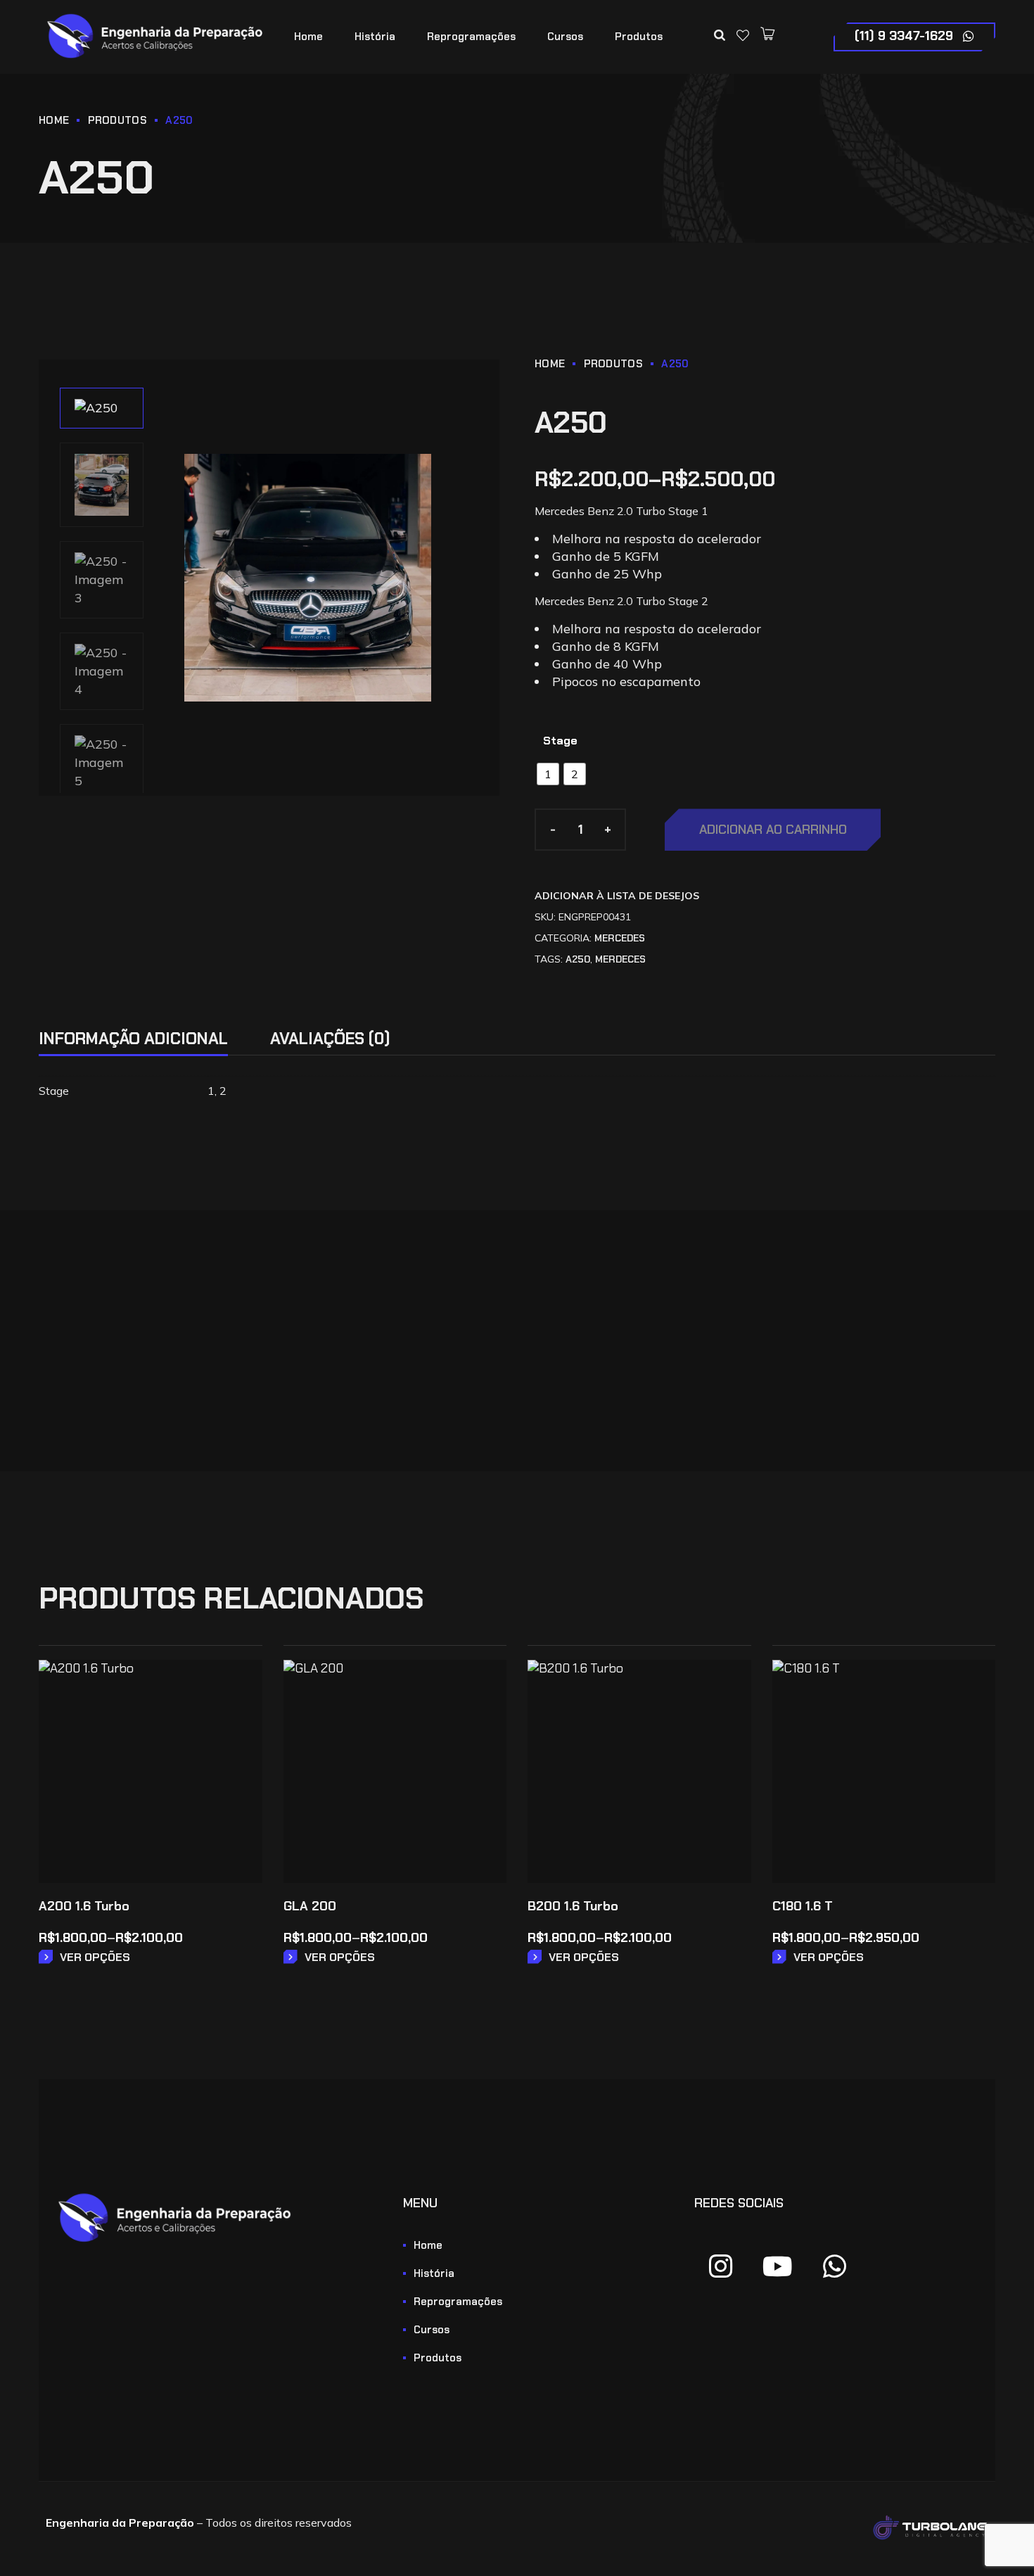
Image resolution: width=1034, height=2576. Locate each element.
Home (54, 120)
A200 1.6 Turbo (84, 1906)
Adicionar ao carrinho (773, 830)
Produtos (117, 120)
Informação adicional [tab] (133, 1039)
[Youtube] (778, 2266)
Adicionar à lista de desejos (617, 896)
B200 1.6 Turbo (573, 1906)
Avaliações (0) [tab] (330, 1039)
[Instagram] (721, 2266)
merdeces (620, 959)
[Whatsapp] (835, 2266)
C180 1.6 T (803, 1906)
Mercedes (620, 938)
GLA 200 (310, 1906)
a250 (578, 959)
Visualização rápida (242, 1720)
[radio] (548, 774)
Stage (560, 741)
